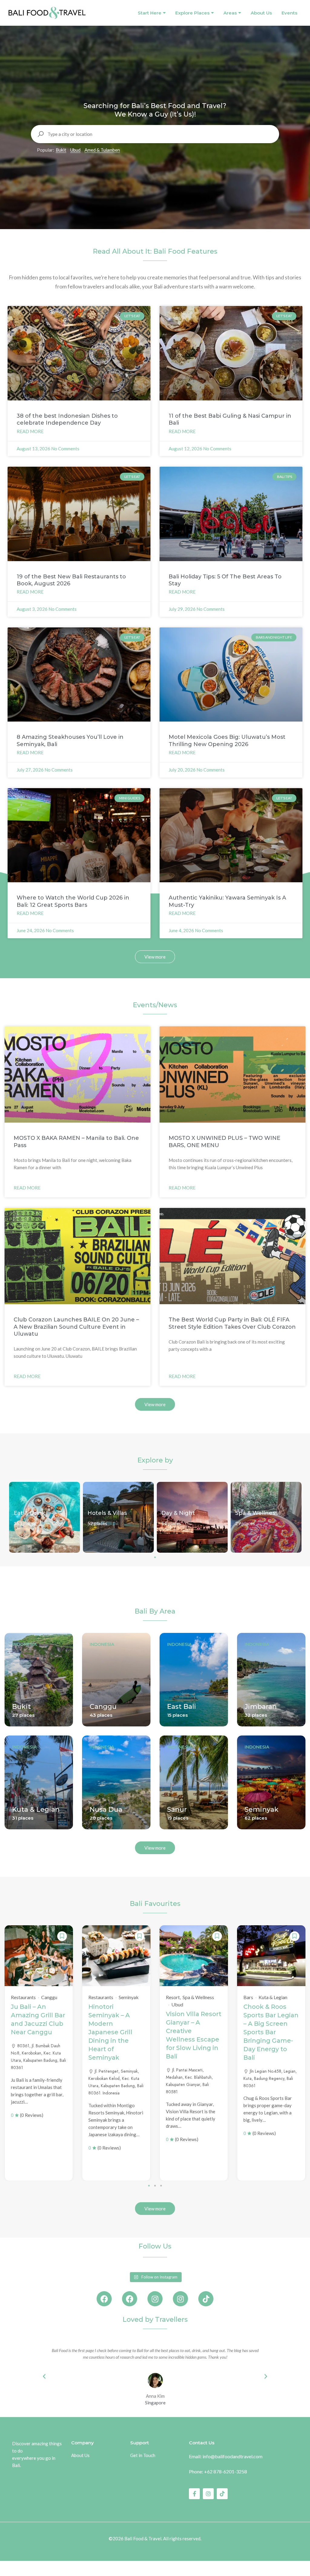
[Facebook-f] (194, 2494)
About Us (261, 13)
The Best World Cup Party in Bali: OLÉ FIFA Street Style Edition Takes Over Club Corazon (232, 1323)
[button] (44, 2377)
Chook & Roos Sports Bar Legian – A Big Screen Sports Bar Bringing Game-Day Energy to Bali (271, 2032)
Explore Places (192, 13)
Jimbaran (261, 1707)
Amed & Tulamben (102, 150)
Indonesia (24, 1644)
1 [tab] (155, 1557)
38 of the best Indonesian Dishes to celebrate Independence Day (67, 419)
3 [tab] (161, 2186)
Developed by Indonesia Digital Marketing (155, 2547)
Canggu (103, 1707)
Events (289, 13)
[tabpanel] (45, 1517)
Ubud (75, 150)
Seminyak (262, 1809)
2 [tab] (155, 2186)
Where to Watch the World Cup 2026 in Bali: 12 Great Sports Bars (73, 901)
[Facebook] (104, 2299)
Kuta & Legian (36, 1809)
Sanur (177, 1809)
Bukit (61, 150)
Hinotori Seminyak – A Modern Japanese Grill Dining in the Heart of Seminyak (110, 2032)
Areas (230, 13)
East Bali (182, 1707)
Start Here (150, 13)
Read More (30, 431)
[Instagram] (155, 2299)
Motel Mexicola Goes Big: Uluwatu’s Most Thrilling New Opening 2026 (227, 740)
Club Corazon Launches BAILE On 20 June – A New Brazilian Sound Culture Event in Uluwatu (76, 1327)
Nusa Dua (106, 1809)
